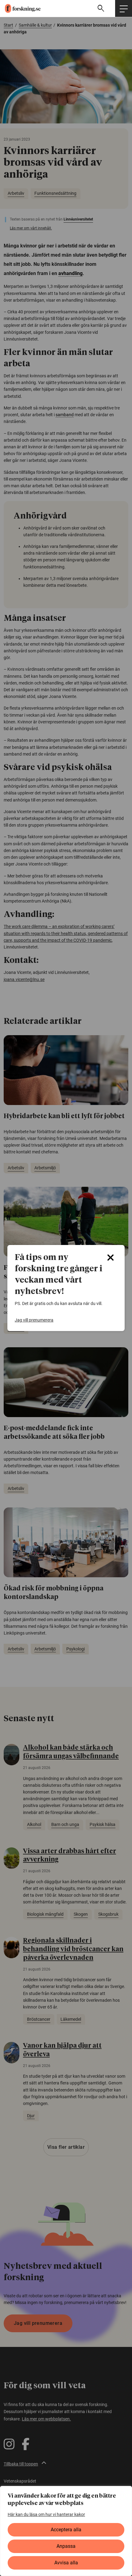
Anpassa (66, 2546)
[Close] (111, 1258)
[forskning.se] (20, 8)
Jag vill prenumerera (34, 1320)
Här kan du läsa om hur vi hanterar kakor (46, 2514)
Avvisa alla (66, 2563)
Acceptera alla (66, 2530)
